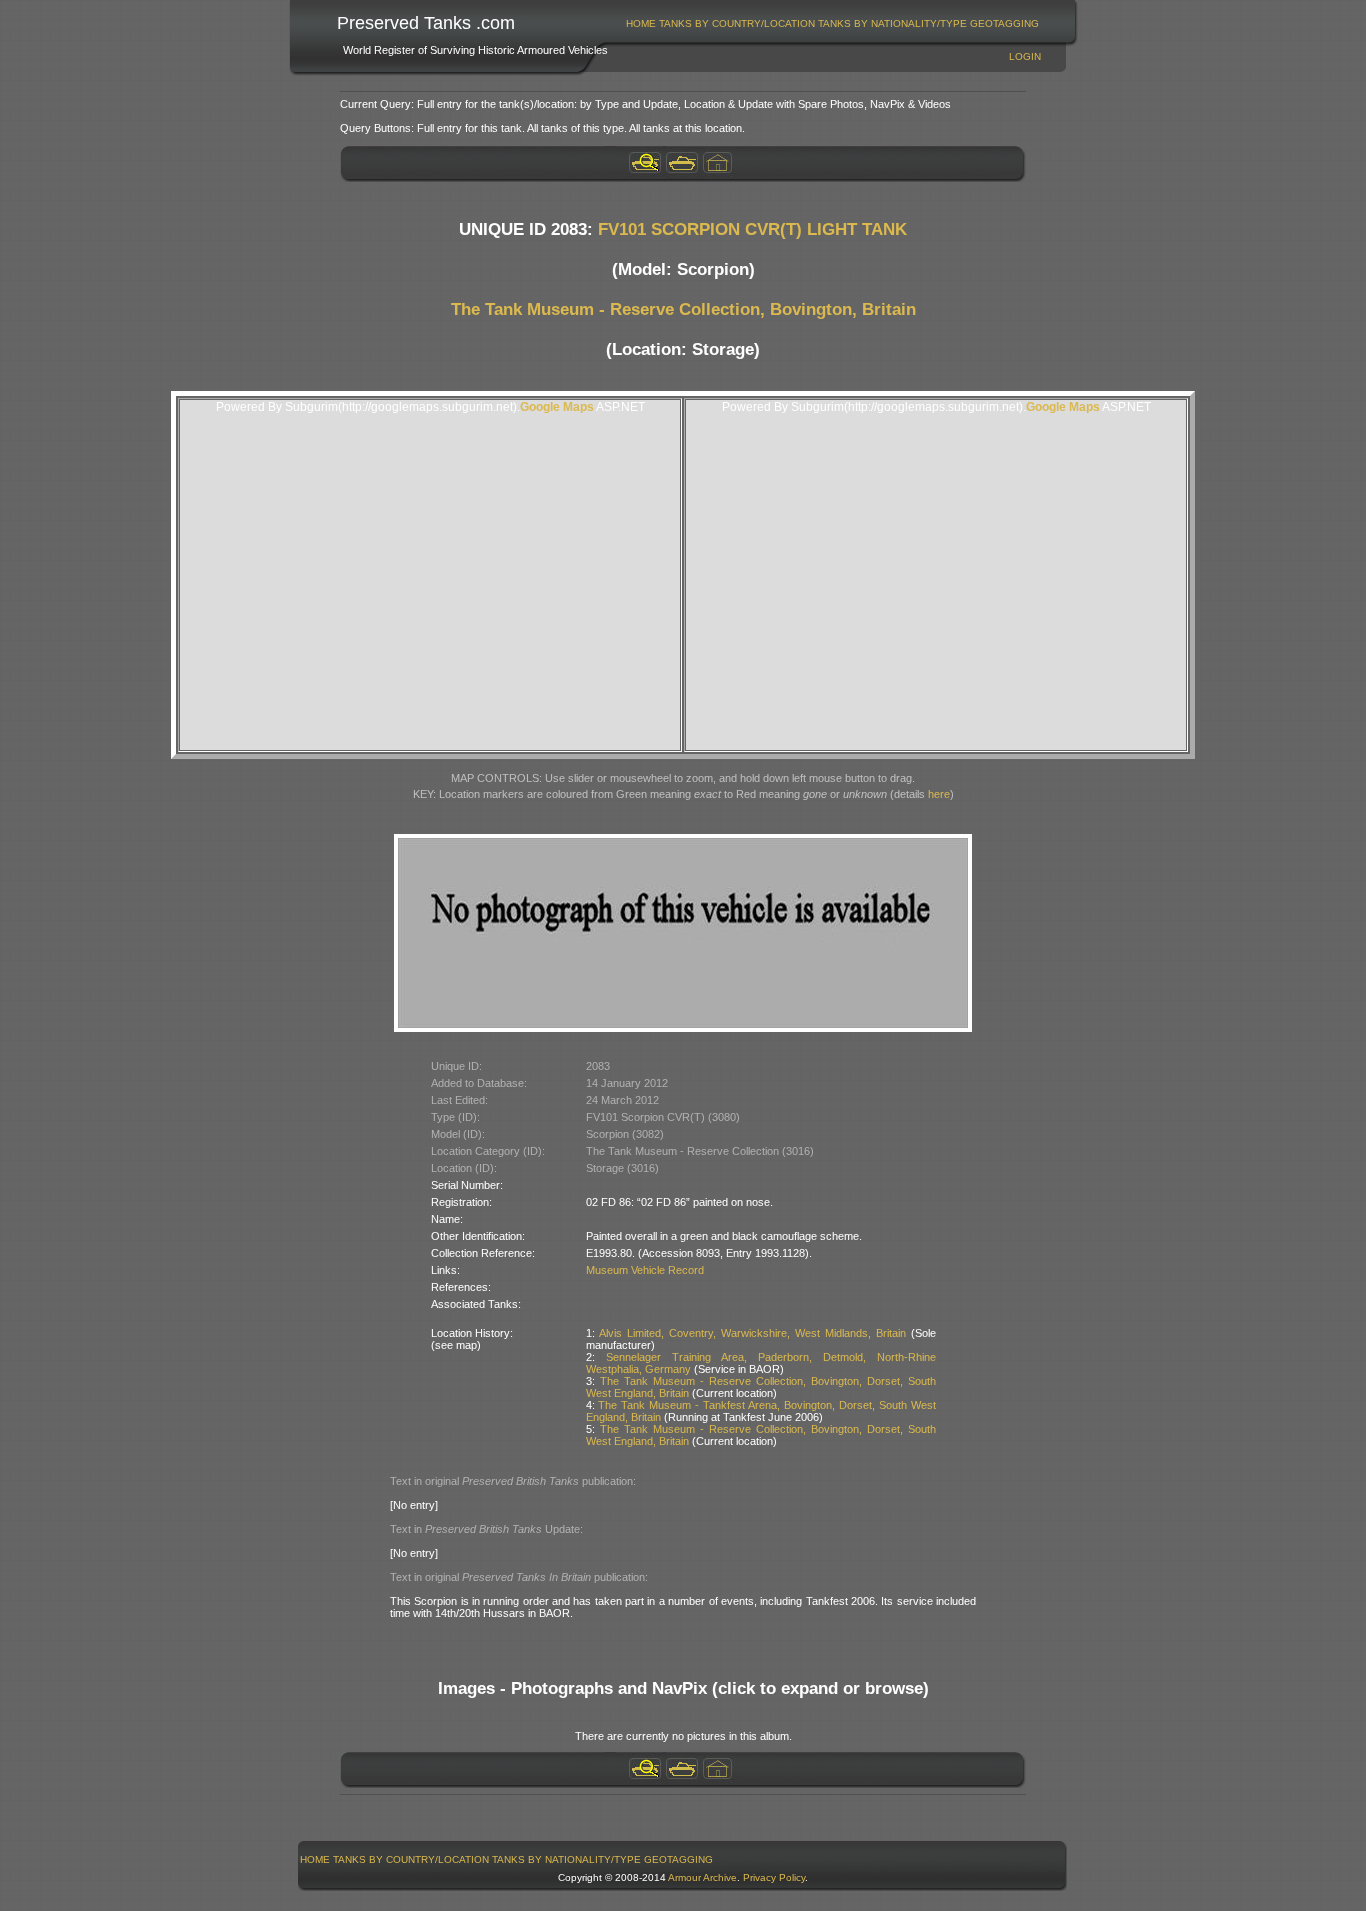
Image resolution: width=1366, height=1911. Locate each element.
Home (641, 23)
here (939, 794)
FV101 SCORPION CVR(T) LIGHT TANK (752, 229)
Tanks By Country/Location (737, 23)
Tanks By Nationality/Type (892, 23)
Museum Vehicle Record (645, 1270)
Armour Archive (702, 1877)
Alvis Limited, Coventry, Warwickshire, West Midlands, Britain (752, 1333)
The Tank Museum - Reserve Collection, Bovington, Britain (683, 309)
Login (1025, 56)
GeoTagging (1004, 23)
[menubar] (833, 23)
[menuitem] (641, 23)
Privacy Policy (774, 1877)
